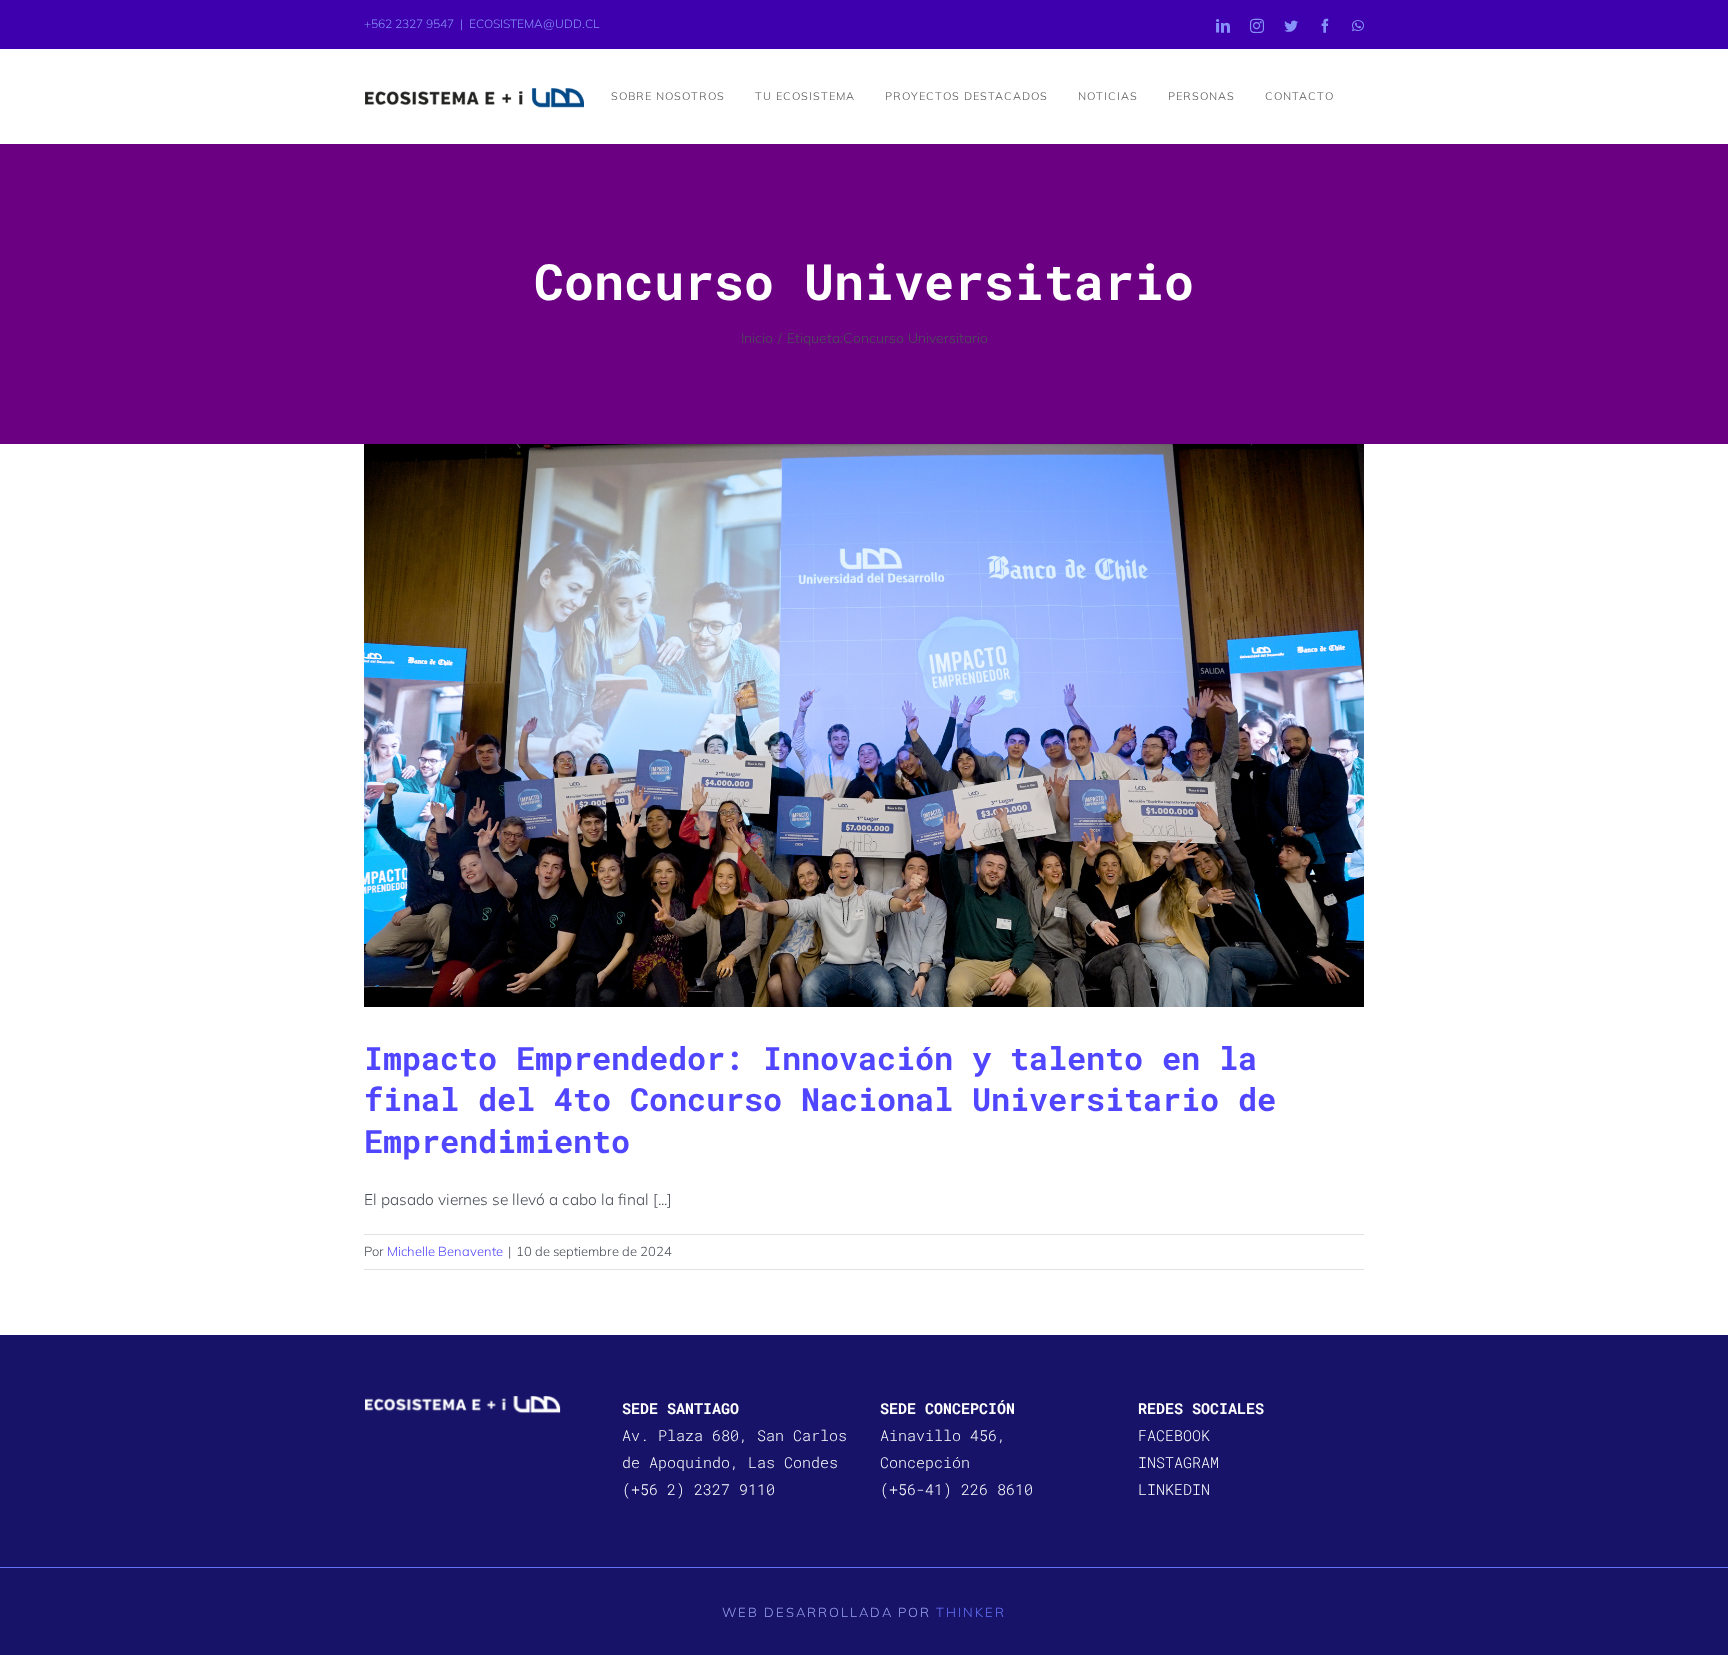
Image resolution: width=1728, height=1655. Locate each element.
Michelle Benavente (445, 1251)
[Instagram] (1257, 26)
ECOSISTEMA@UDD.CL (534, 23)
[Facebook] (1325, 26)
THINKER (971, 1612)
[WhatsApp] (1358, 26)
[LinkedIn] (1223, 26)
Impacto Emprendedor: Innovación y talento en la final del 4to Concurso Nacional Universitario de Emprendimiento (820, 1099)
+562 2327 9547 (409, 23)
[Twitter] (1291, 26)
